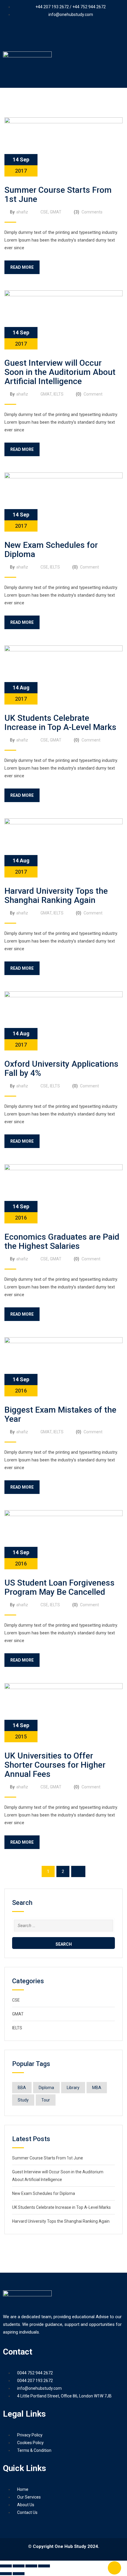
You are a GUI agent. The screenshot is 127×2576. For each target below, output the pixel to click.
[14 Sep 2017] (63, 147)
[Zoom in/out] (6, 2566)
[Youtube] (55, 36)
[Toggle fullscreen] (19, 2566)
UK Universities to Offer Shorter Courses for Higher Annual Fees (55, 1765)
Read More (22, 267)
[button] (63, 79)
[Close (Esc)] (44, 2566)
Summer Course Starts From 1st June (58, 195)
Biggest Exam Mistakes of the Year (60, 1414)
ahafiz (22, 212)
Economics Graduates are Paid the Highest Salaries (62, 1241)
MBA (97, 2088)
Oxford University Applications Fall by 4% (61, 1068)
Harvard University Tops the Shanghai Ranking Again (56, 896)
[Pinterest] (72, 36)
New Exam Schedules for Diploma (51, 550)
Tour (46, 2100)
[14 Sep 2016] (63, 1194)
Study (23, 2100)
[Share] (31, 2566)
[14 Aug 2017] (63, 675)
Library (73, 2088)
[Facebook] (38, 36)
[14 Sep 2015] (63, 1712)
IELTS (58, 394)
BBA (22, 2088)
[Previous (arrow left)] (6, 2574)
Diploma (46, 2088)
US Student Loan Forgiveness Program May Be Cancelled (60, 1587)
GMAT (56, 212)
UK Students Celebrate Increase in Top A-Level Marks (60, 723)
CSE (44, 212)
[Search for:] (63, 1925)
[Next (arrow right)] (19, 2574)
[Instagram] (89, 36)
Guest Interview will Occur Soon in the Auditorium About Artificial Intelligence (60, 372)
